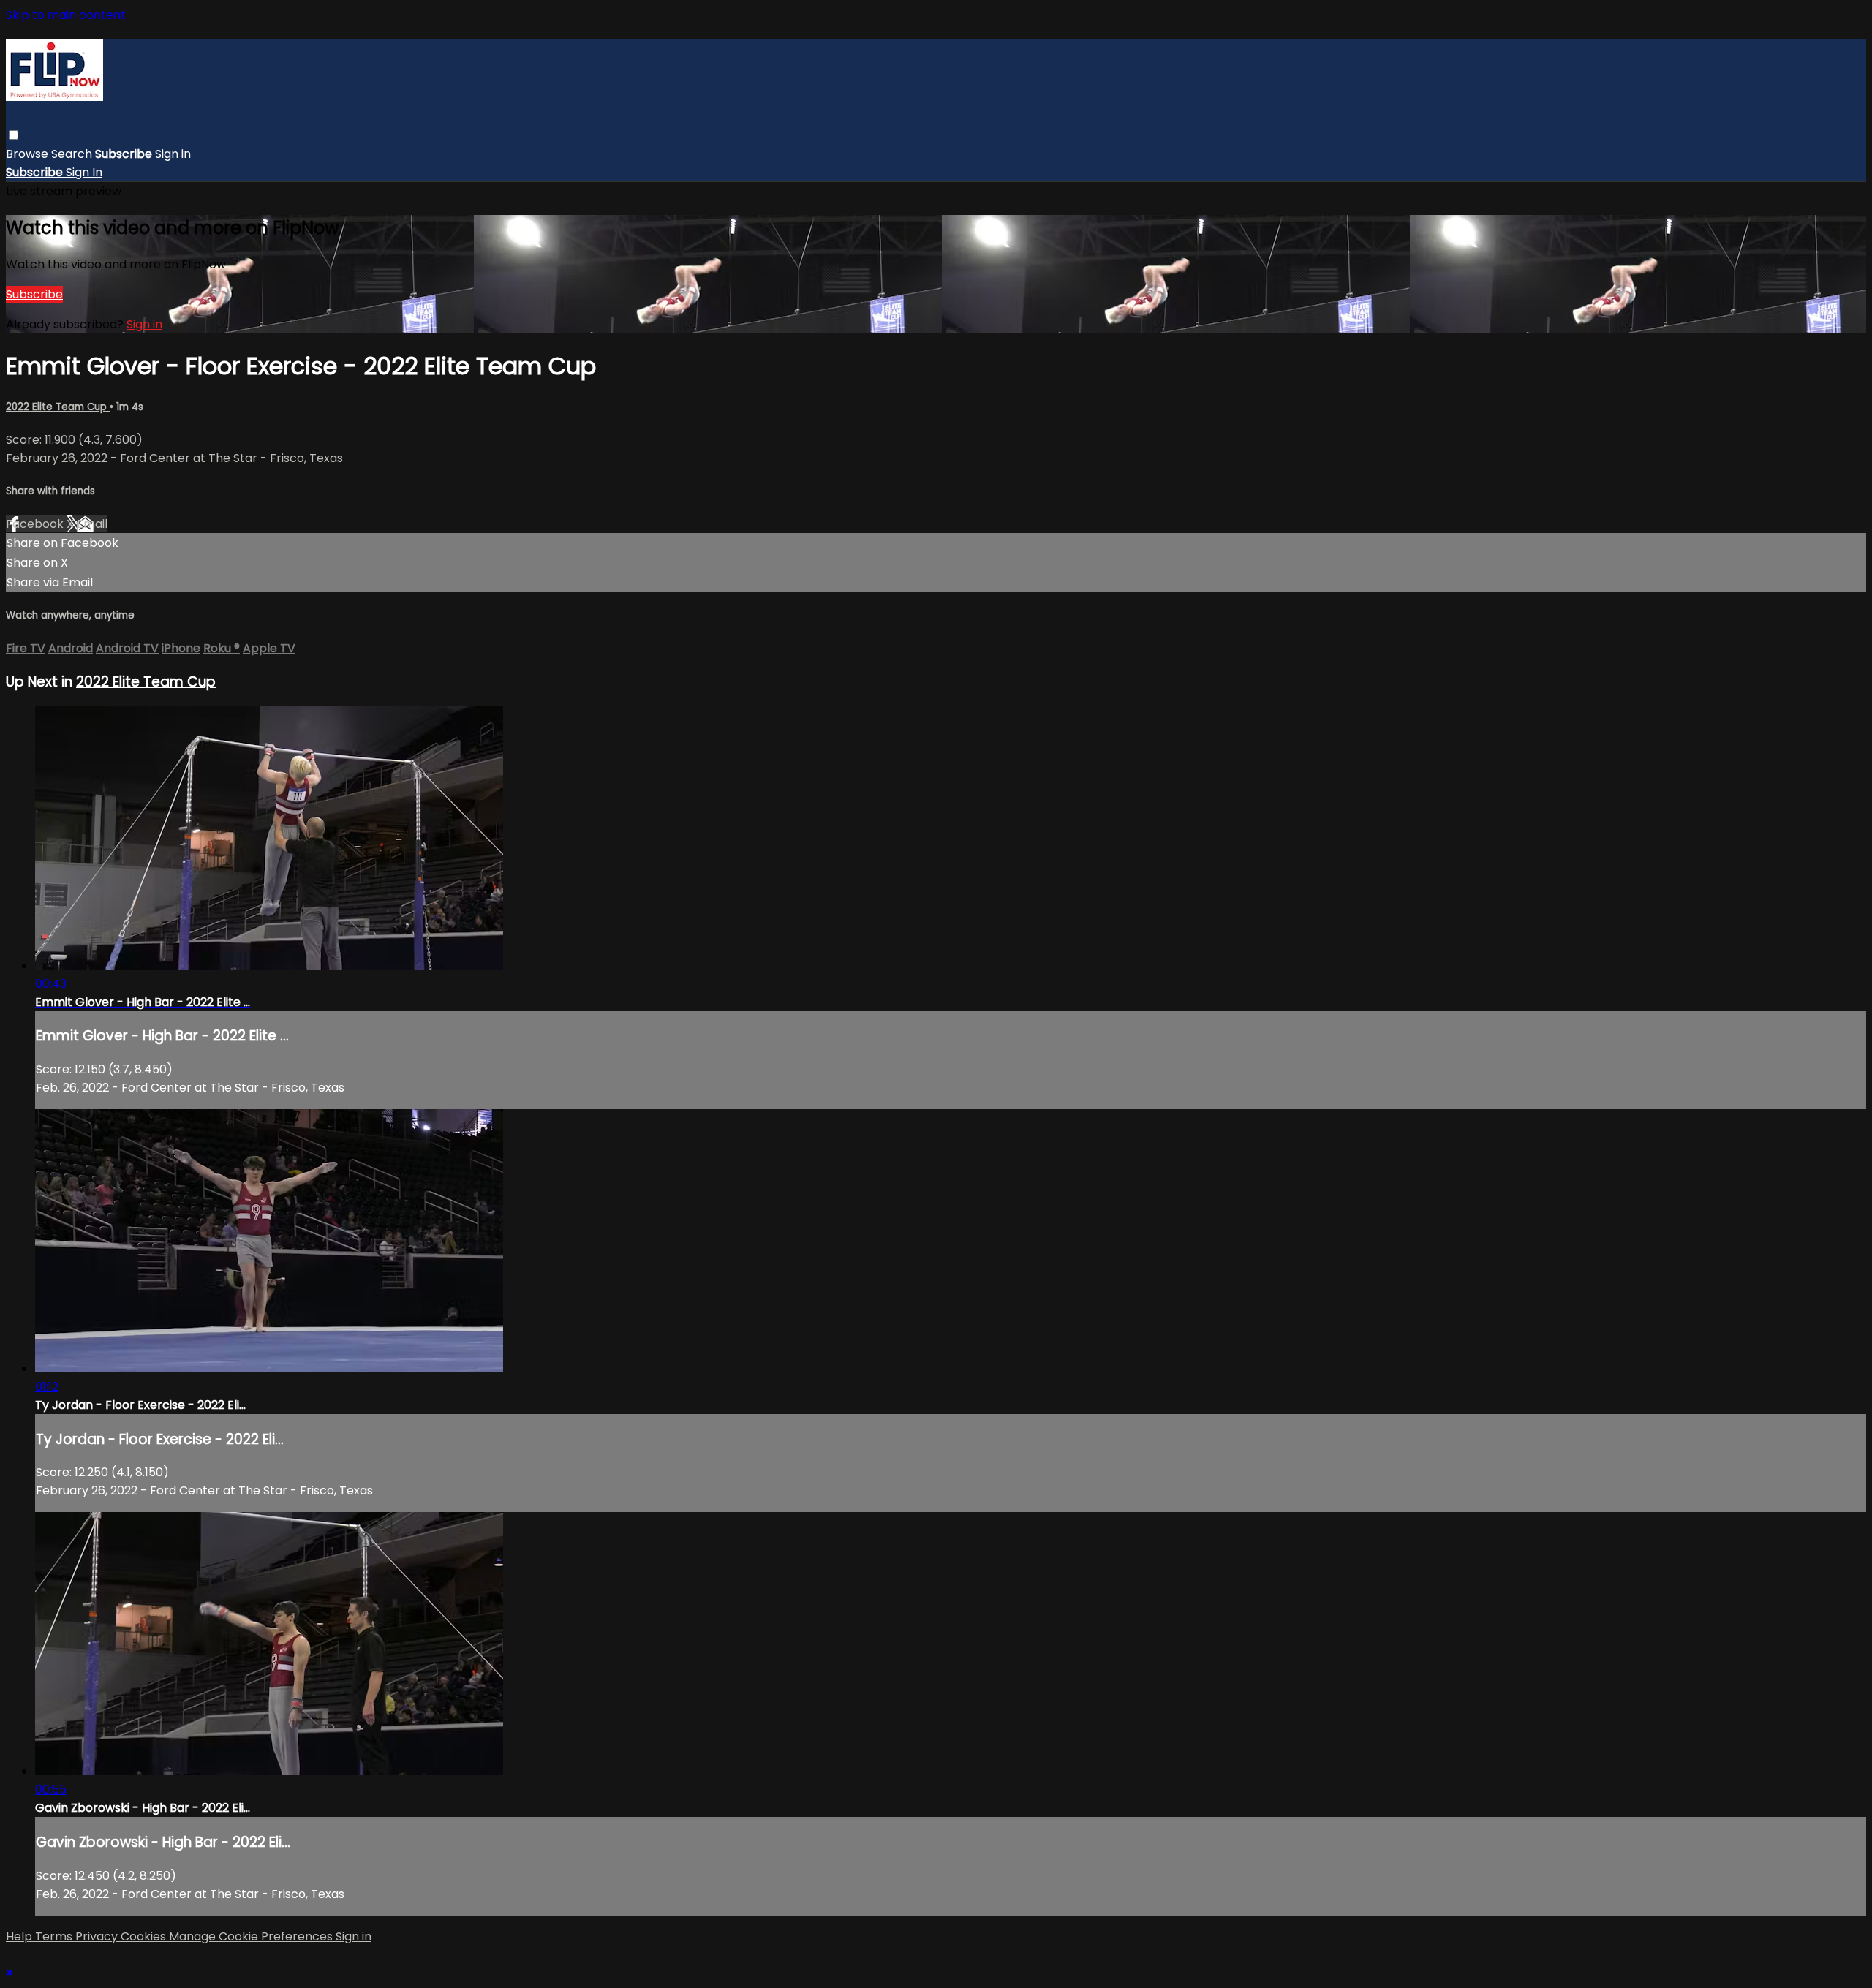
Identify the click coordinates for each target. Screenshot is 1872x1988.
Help (20, 1936)
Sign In (84, 172)
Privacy (98, 1936)
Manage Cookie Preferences (252, 1936)
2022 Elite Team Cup (58, 407)
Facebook (36, 524)
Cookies (145, 1936)
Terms (55, 1936)
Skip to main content (66, 15)
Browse (29, 154)
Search (73, 154)
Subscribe (34, 294)
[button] (14, 135)
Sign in (173, 154)
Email (92, 524)
